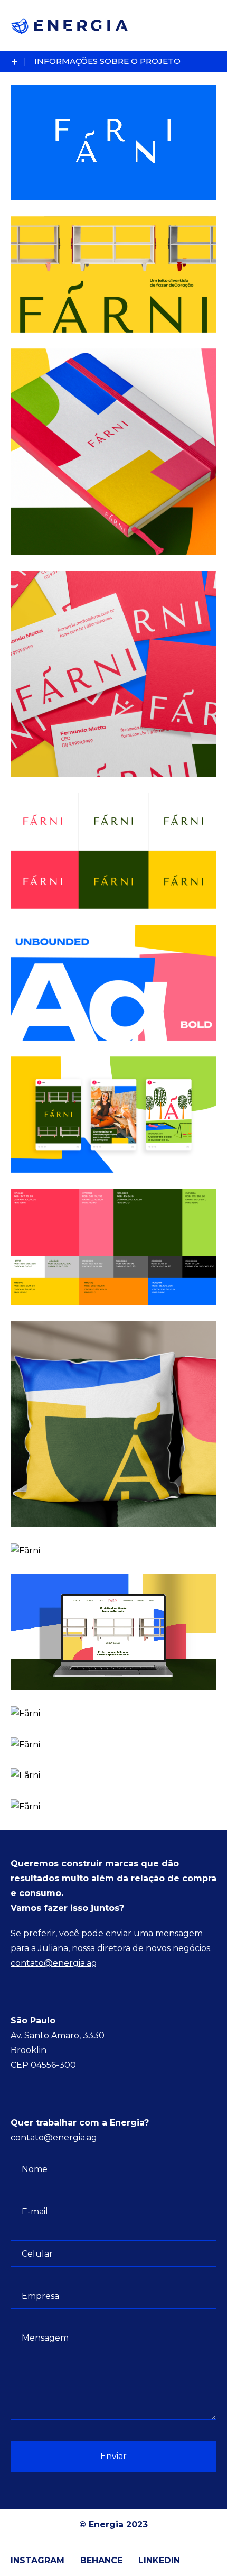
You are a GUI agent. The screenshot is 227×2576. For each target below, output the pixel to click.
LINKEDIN (159, 2560)
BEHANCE (101, 2560)
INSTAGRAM (37, 2560)
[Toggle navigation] (202, 25)
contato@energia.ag (54, 1963)
